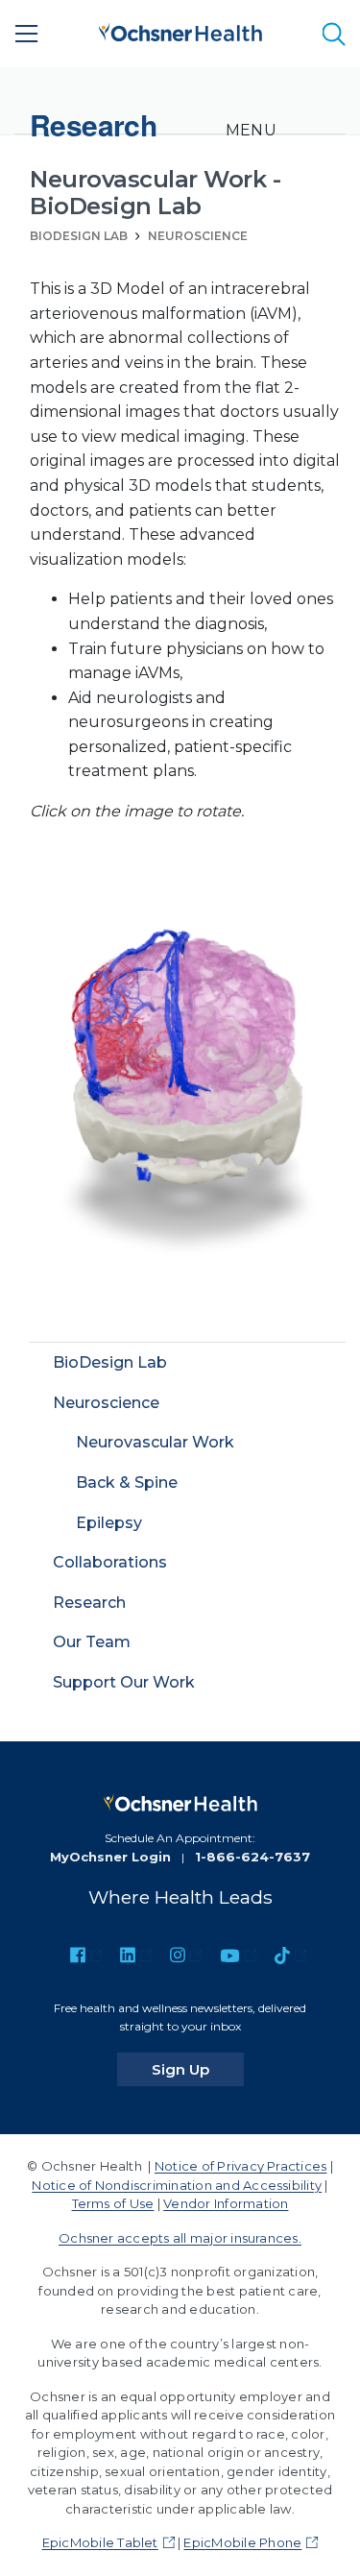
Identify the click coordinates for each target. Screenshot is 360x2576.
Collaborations (110, 1562)
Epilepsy (109, 1523)
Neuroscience (198, 236)
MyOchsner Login (110, 1857)
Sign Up (198, 2069)
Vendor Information (226, 2203)
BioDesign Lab (79, 236)
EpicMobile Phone (242, 2542)
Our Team (92, 1642)
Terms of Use (113, 2203)
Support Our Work (124, 1682)
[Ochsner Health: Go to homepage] (180, 30)
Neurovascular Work (155, 1442)
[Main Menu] (27, 34)
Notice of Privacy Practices (240, 2166)
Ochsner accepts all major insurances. (180, 2238)
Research (89, 1603)
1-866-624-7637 (252, 1857)
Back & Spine (127, 1482)
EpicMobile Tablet (100, 2542)
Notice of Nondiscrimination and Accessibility (177, 2185)
